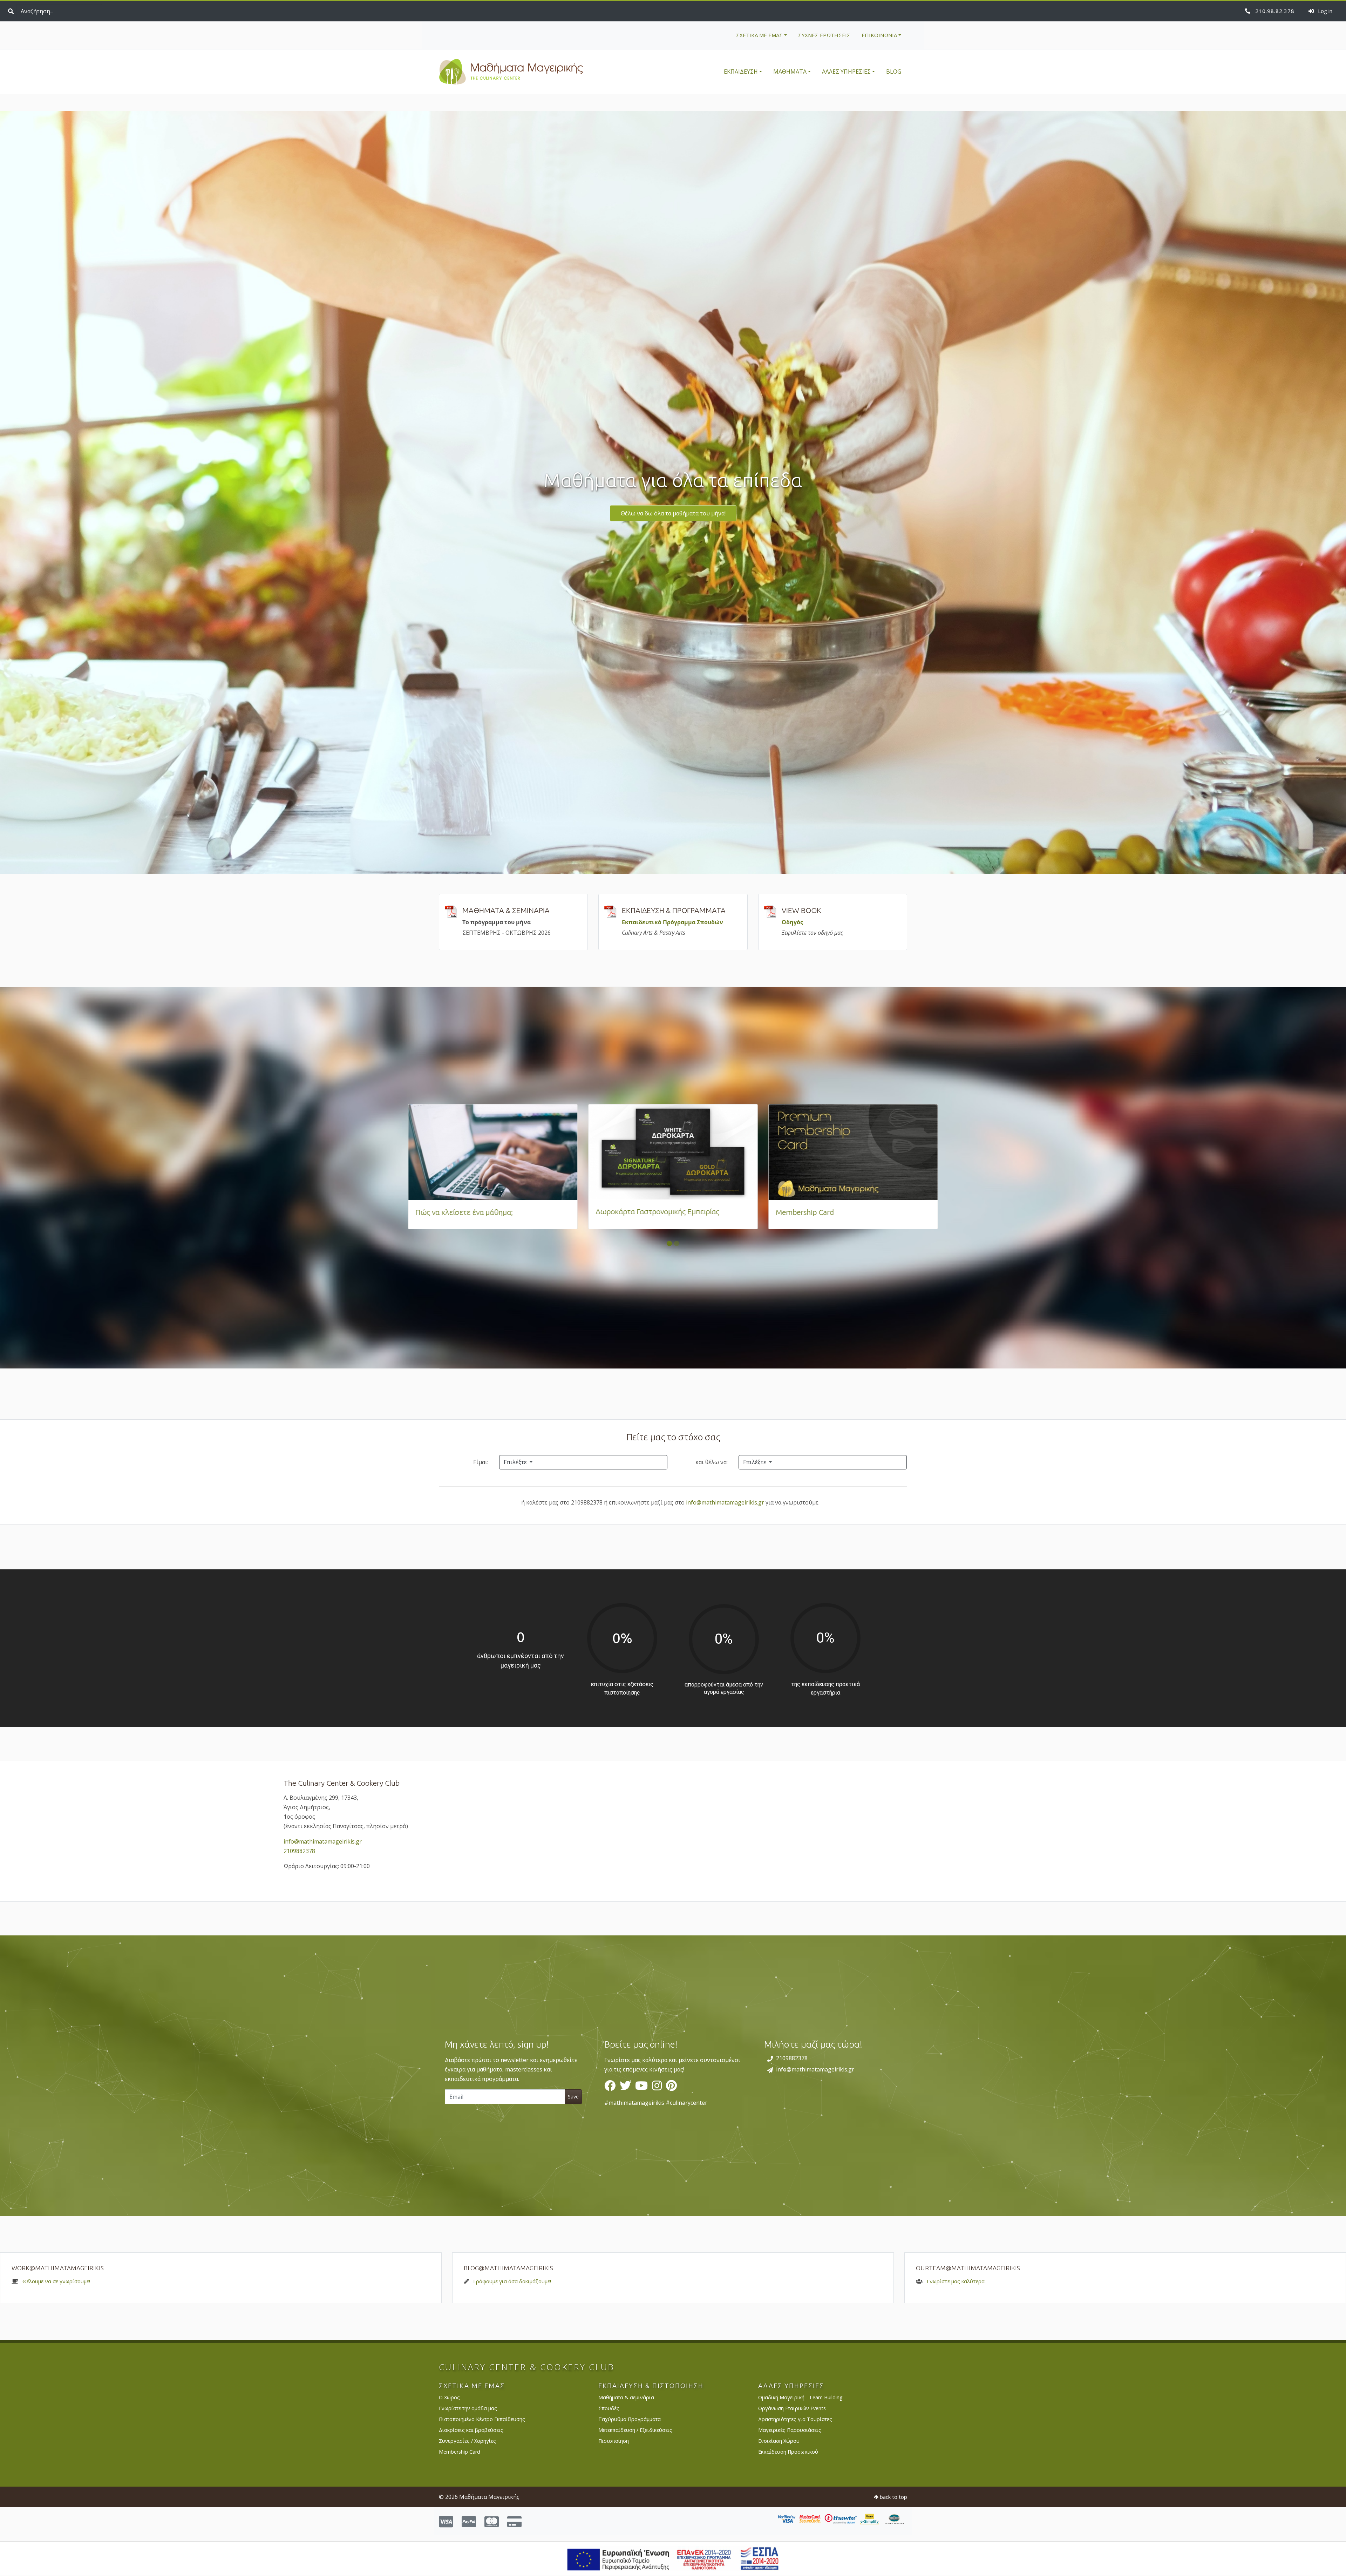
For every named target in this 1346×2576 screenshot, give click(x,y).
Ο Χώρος (449, 2397)
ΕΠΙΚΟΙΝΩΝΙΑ (879, 35)
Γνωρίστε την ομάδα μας (468, 2408)
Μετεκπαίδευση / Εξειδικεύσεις (635, 2430)
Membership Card (460, 2452)
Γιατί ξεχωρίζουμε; (446, 1212)
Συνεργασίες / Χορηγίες (467, 2441)
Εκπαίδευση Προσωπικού (788, 2452)
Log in (1324, 11)
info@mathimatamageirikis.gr (725, 1502)
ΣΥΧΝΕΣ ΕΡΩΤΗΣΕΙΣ (824, 35)
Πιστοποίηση (614, 2441)
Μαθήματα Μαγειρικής (511, 72)
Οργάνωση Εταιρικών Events (792, 2408)
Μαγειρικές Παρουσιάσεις (790, 2430)
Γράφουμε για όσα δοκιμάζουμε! (512, 2281)
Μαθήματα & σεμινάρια (626, 2397)
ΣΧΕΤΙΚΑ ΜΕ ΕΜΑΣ (759, 35)
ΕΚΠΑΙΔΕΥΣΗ (741, 72)
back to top (893, 2497)
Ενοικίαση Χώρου (779, 2441)
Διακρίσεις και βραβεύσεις (471, 2430)
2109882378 (1274, 11)
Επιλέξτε (516, 1462)
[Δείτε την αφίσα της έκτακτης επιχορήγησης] (673, 2558)
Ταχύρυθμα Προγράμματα (630, 2419)
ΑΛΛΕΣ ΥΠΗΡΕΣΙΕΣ (846, 72)
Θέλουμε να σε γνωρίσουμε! (56, 2281)
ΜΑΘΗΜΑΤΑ (790, 72)
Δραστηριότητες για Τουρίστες (795, 2419)
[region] (673, 2076)
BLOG (894, 72)
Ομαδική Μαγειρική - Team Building (800, 2397)
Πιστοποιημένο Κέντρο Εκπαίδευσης (482, 2419)
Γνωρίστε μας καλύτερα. (956, 2281)
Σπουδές (609, 2408)
